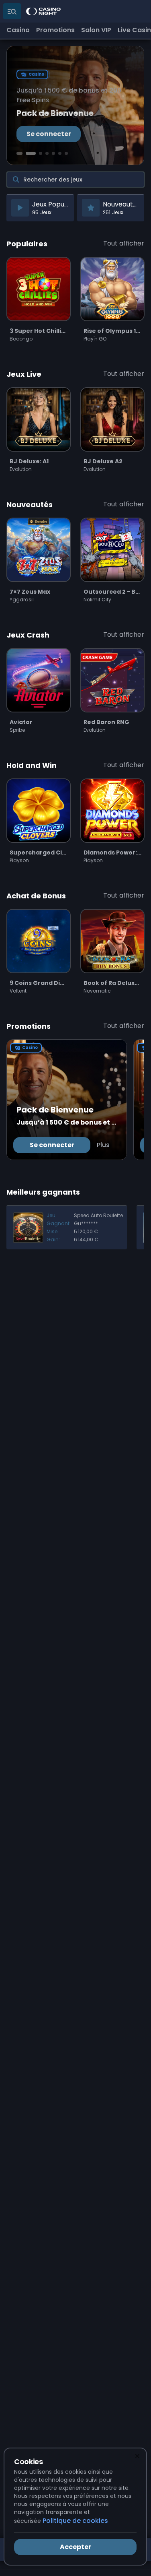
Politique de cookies (75, 2521)
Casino (18, 30)
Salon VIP (96, 30)
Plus (103, 1145)
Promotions (55, 30)
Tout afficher (124, 243)
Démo (39, 315)
